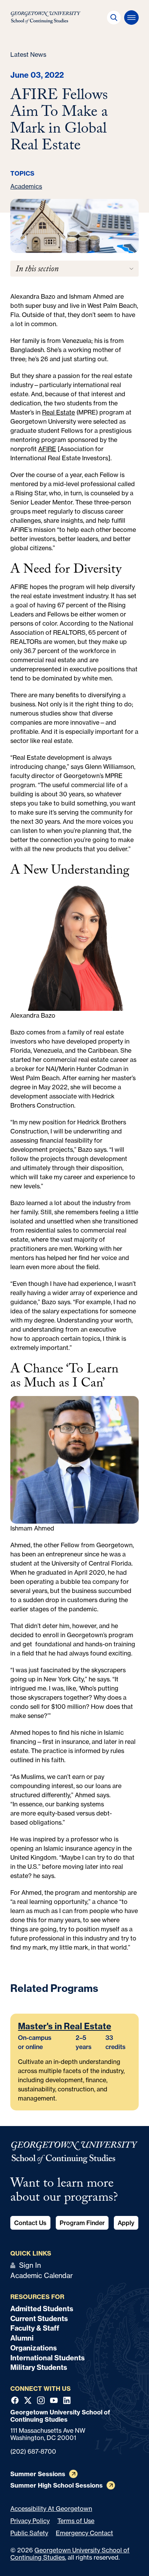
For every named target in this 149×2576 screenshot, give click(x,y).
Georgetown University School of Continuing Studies (70, 2554)
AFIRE (47, 449)
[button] (114, 18)
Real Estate (58, 412)
